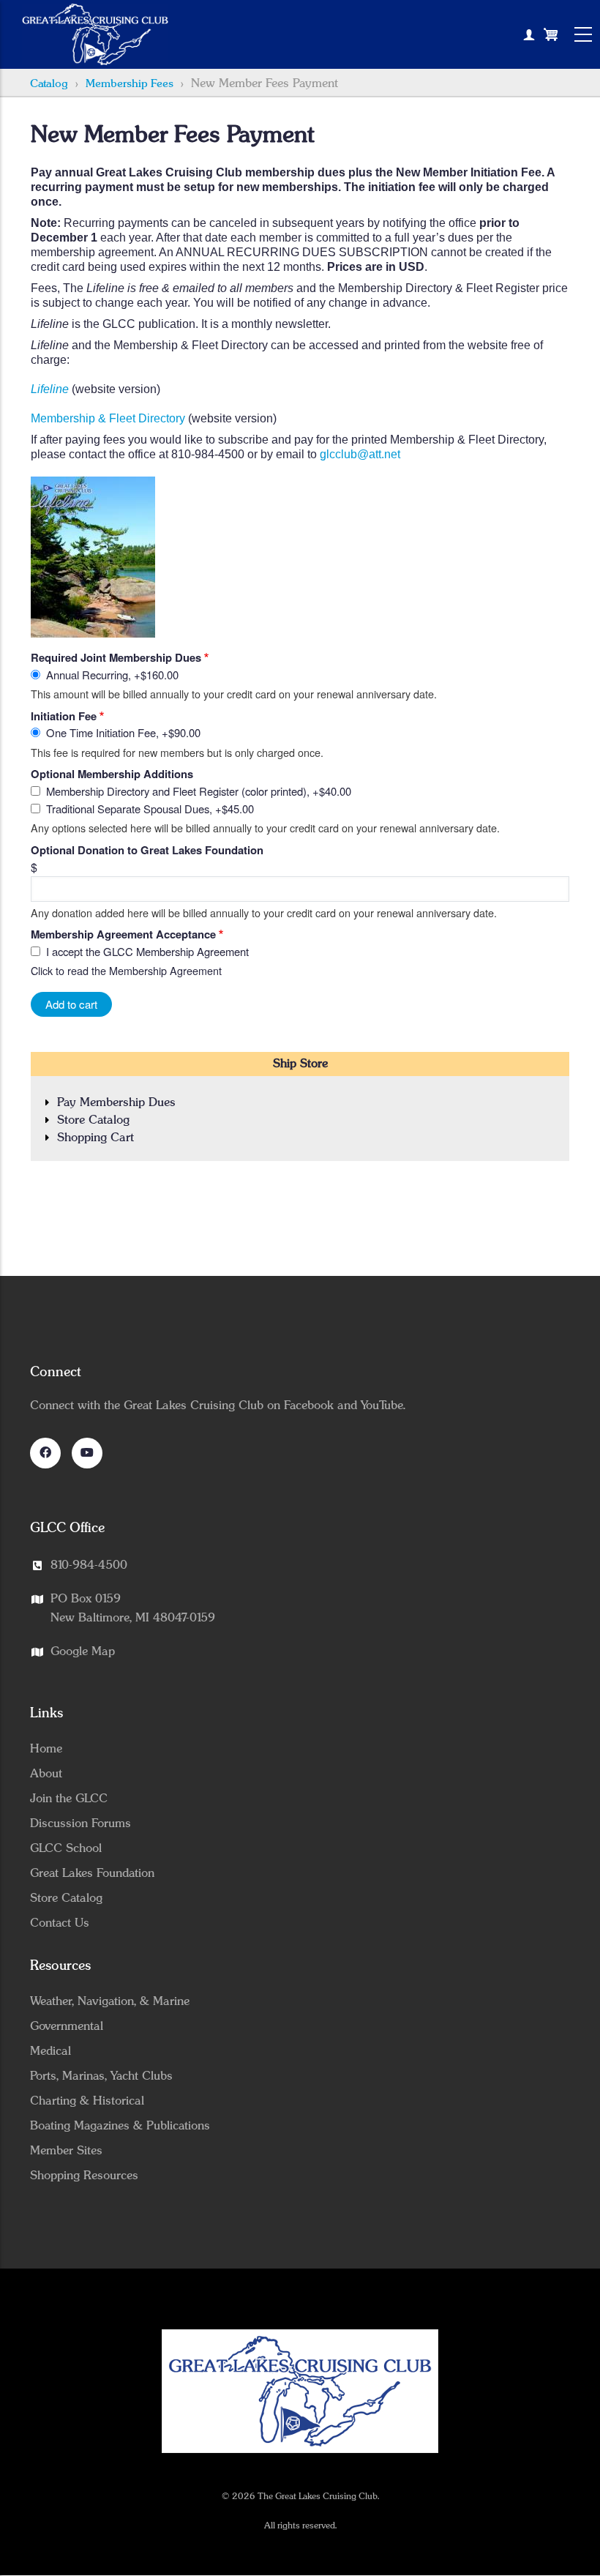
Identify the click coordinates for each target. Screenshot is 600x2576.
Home (46, 1749)
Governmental (67, 2026)
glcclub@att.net (360, 454)
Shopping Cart (95, 1138)
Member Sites (66, 2151)
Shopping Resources (84, 2176)
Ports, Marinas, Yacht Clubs (101, 2076)
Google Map (83, 1651)
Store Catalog (93, 1120)
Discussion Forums (80, 1823)
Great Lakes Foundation (92, 1873)
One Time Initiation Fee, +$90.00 (123, 732)
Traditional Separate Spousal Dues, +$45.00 (150, 809)
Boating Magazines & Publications (120, 2126)
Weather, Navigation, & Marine (110, 2001)
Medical (50, 2051)
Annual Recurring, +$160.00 (112, 675)
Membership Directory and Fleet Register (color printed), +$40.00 (199, 791)
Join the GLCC (69, 1799)
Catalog (49, 84)
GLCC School (66, 1848)
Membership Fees (130, 84)
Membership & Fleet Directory (108, 418)
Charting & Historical (87, 2101)
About (46, 1774)
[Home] (95, 34)
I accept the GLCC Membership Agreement (147, 951)
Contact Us (60, 1923)
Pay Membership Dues (116, 1102)
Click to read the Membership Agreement (126, 970)
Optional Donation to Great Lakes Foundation (147, 850)
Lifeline (50, 389)
